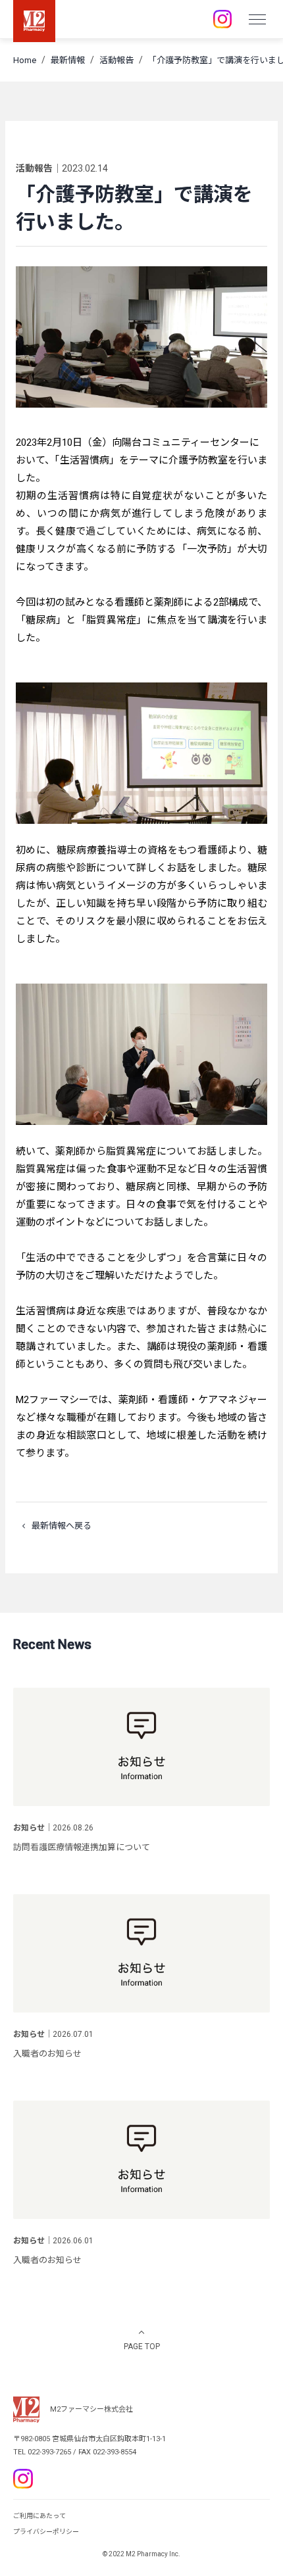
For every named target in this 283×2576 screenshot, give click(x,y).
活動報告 (116, 60)
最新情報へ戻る (62, 1526)
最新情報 (68, 60)
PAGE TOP (142, 2347)
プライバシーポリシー (46, 2532)
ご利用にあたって (39, 2516)
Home (25, 60)
